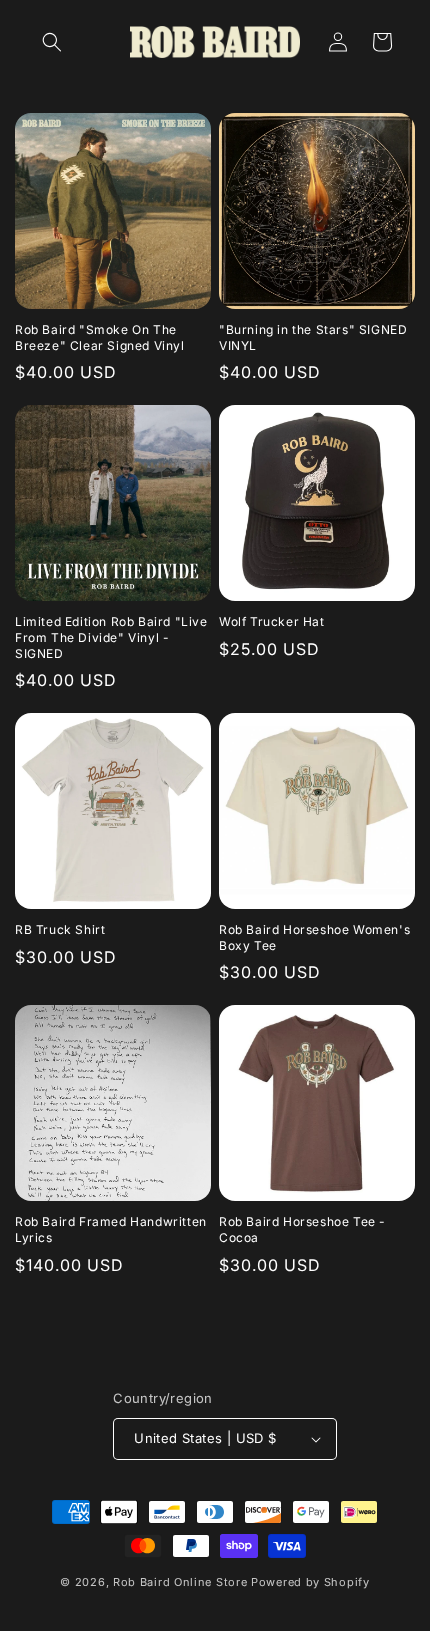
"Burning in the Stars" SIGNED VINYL (313, 337)
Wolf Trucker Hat (272, 621)
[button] (52, 42)
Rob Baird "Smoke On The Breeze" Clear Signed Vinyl (100, 337)
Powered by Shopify (310, 1582)
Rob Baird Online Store (182, 1582)
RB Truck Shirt (60, 929)
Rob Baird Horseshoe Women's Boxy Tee (314, 937)
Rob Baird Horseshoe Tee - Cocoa (302, 1229)
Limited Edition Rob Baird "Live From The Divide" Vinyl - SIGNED (111, 637)
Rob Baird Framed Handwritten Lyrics (111, 1229)
